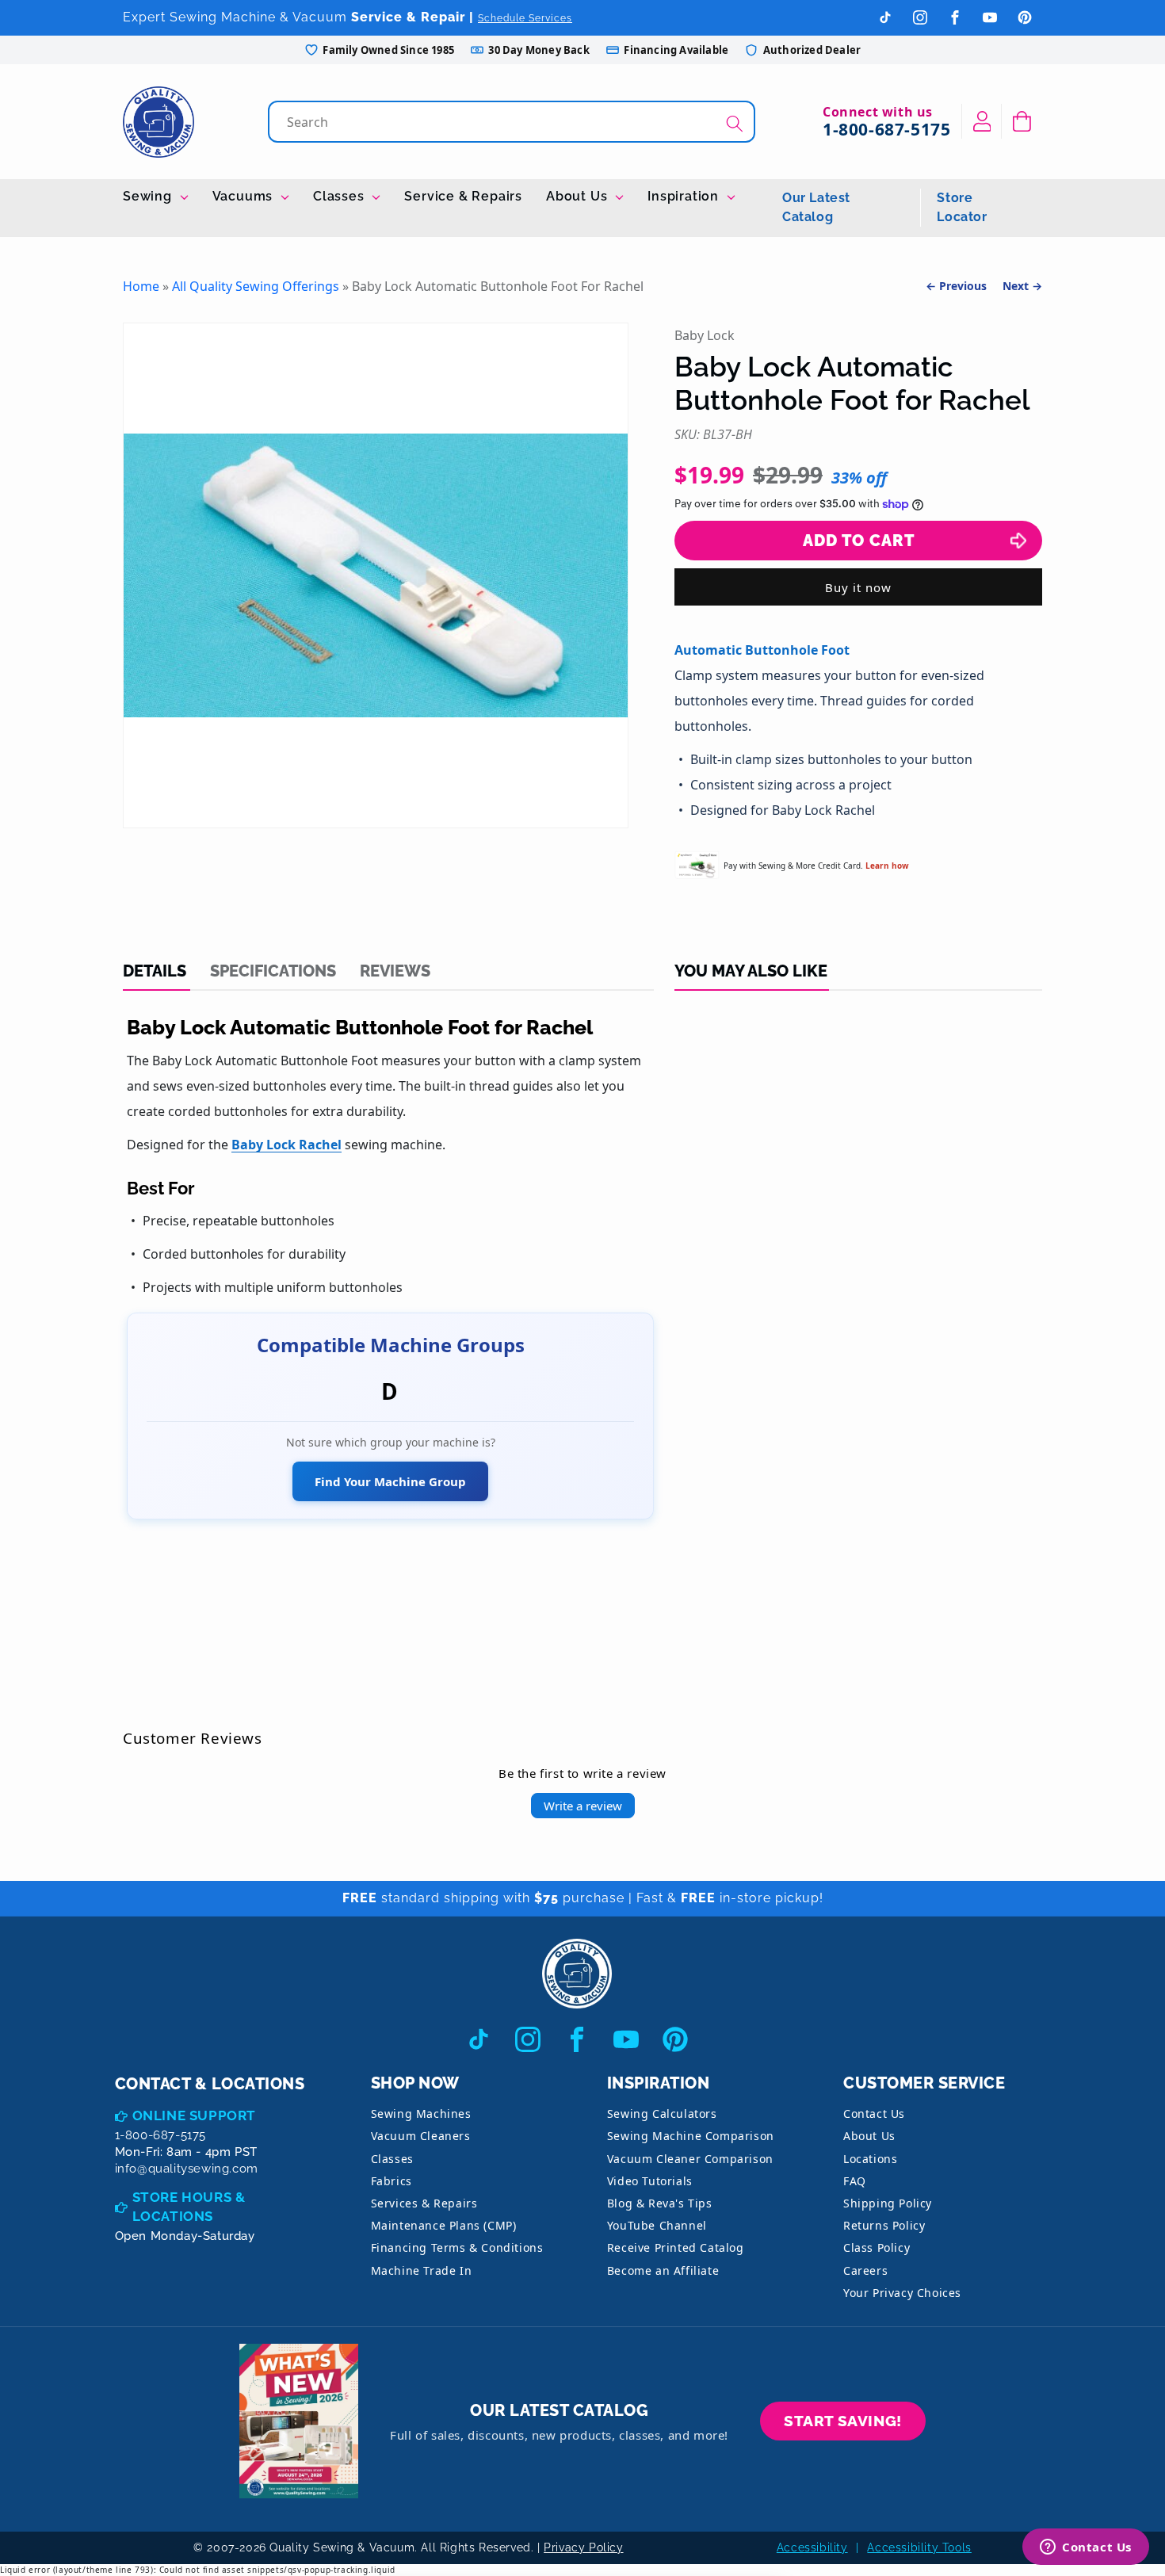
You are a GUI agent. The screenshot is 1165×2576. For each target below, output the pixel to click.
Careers (865, 2270)
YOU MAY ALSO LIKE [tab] (751, 971)
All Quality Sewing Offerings (256, 286)
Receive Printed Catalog (676, 2247)
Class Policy (877, 2247)
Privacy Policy (583, 2547)
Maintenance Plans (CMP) (444, 2225)
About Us (579, 196)
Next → (1022, 286)
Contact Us (874, 2114)
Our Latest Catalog (816, 207)
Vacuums (244, 196)
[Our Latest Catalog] (299, 2421)
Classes (340, 196)
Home (141, 286)
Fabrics (392, 2181)
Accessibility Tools (919, 2547)
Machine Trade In (422, 2270)
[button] (1022, 121)
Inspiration (685, 196)
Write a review (583, 1806)
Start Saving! (843, 2421)
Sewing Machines (421, 2114)
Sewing (149, 196)
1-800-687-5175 (886, 129)
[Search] (735, 123)
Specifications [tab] (273, 971)
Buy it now (858, 587)
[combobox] (513, 122)
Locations (870, 2159)
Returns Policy (884, 2225)
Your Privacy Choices (902, 2293)
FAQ (855, 2181)
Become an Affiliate (663, 2270)
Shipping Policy (888, 2203)
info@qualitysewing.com (187, 2169)
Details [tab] (155, 971)
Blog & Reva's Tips (660, 2203)
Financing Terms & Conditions (457, 2247)
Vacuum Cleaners (421, 2136)
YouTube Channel (657, 2225)
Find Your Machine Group (390, 1481)
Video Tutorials (650, 2181)
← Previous (956, 286)
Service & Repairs (463, 196)
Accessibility (812, 2547)
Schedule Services (525, 18)
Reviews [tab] (395, 971)
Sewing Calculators (662, 2114)
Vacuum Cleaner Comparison (690, 2159)
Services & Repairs (424, 2203)
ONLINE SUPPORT (194, 2115)
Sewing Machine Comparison (691, 2136)
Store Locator (962, 207)
